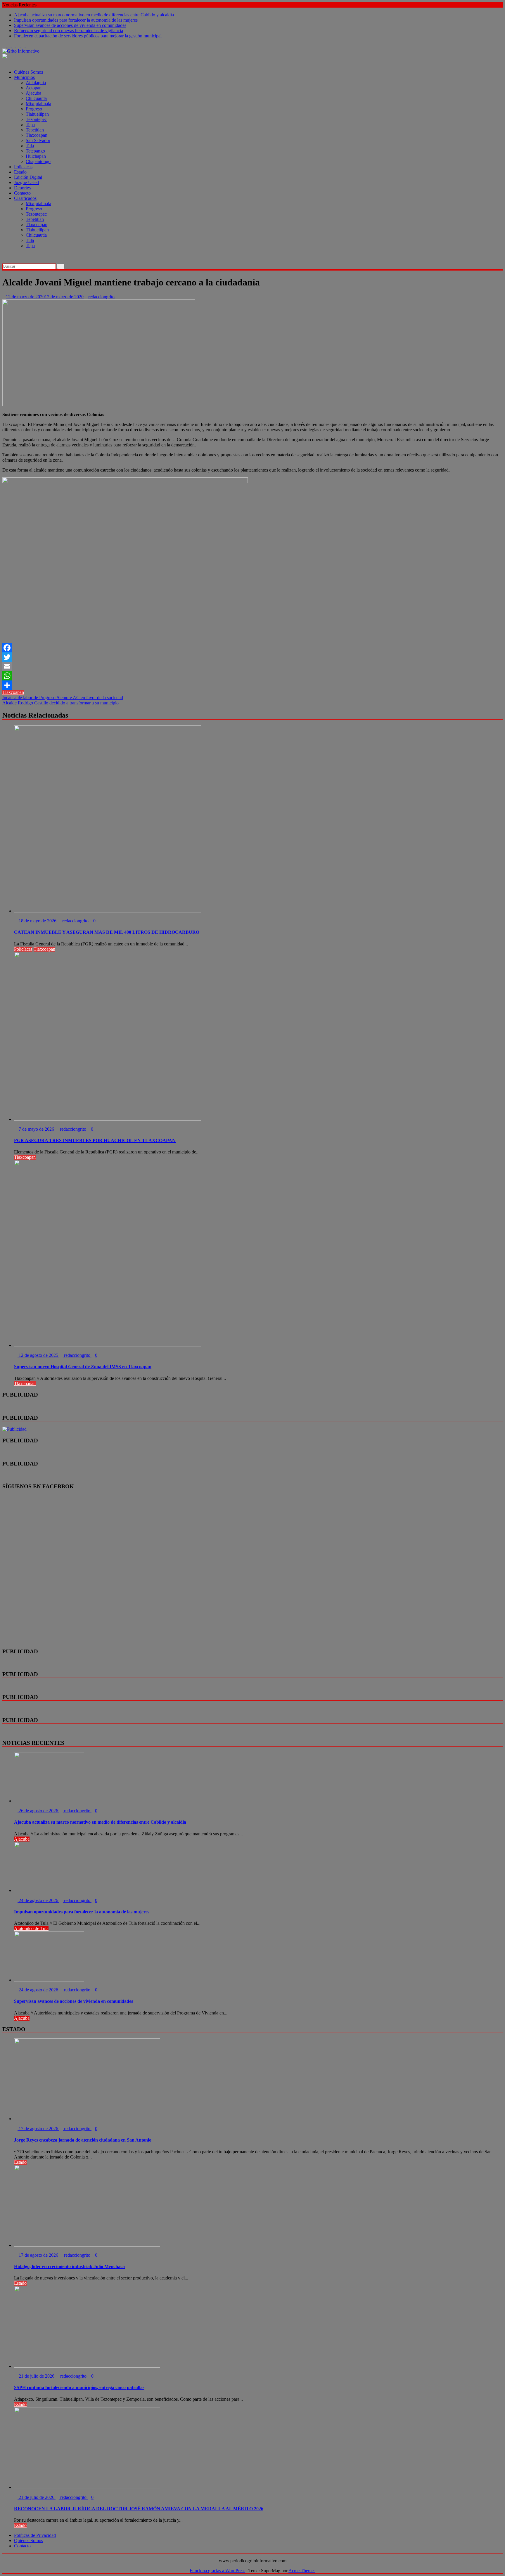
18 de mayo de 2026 (38, 921)
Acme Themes (302, 2571)
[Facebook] (252, 648)
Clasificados (25, 198)
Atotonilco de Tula (31, 1928)
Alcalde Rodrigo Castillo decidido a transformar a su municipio (60, 703)
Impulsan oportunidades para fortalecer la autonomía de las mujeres (76, 20)
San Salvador (38, 140)
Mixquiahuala (38, 104)
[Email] (252, 666)
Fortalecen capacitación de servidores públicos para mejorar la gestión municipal (88, 36)
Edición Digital (28, 177)
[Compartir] (252, 685)
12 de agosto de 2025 (38, 1355)
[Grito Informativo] (4, 62)
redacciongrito (101, 297)
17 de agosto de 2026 (38, 2129)
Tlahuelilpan (37, 114)
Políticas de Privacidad (35, 2535)
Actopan (34, 88)
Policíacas (23, 167)
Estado (20, 172)
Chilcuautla (36, 98)
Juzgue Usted (26, 182)
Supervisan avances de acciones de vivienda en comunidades (70, 25)
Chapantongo (38, 161)
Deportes (22, 188)
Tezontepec (36, 119)
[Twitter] (252, 657)
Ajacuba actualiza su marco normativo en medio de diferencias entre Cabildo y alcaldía (94, 15)
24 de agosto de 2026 (38, 1900)
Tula (30, 146)
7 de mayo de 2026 (36, 1129)
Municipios (24, 77)
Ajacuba (33, 93)
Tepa (30, 125)
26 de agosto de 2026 (38, 1811)
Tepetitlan (35, 130)
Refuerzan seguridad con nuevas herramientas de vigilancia (69, 31)
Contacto (22, 193)
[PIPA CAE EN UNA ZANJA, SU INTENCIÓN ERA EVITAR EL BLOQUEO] (4, 255)
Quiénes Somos (28, 72)
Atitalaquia (36, 83)
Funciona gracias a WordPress (217, 2571)
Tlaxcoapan (37, 135)
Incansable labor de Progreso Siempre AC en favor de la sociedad (63, 698)
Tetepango (35, 151)
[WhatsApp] (252, 676)
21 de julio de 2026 (37, 2376)
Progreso (34, 109)
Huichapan (36, 156)
